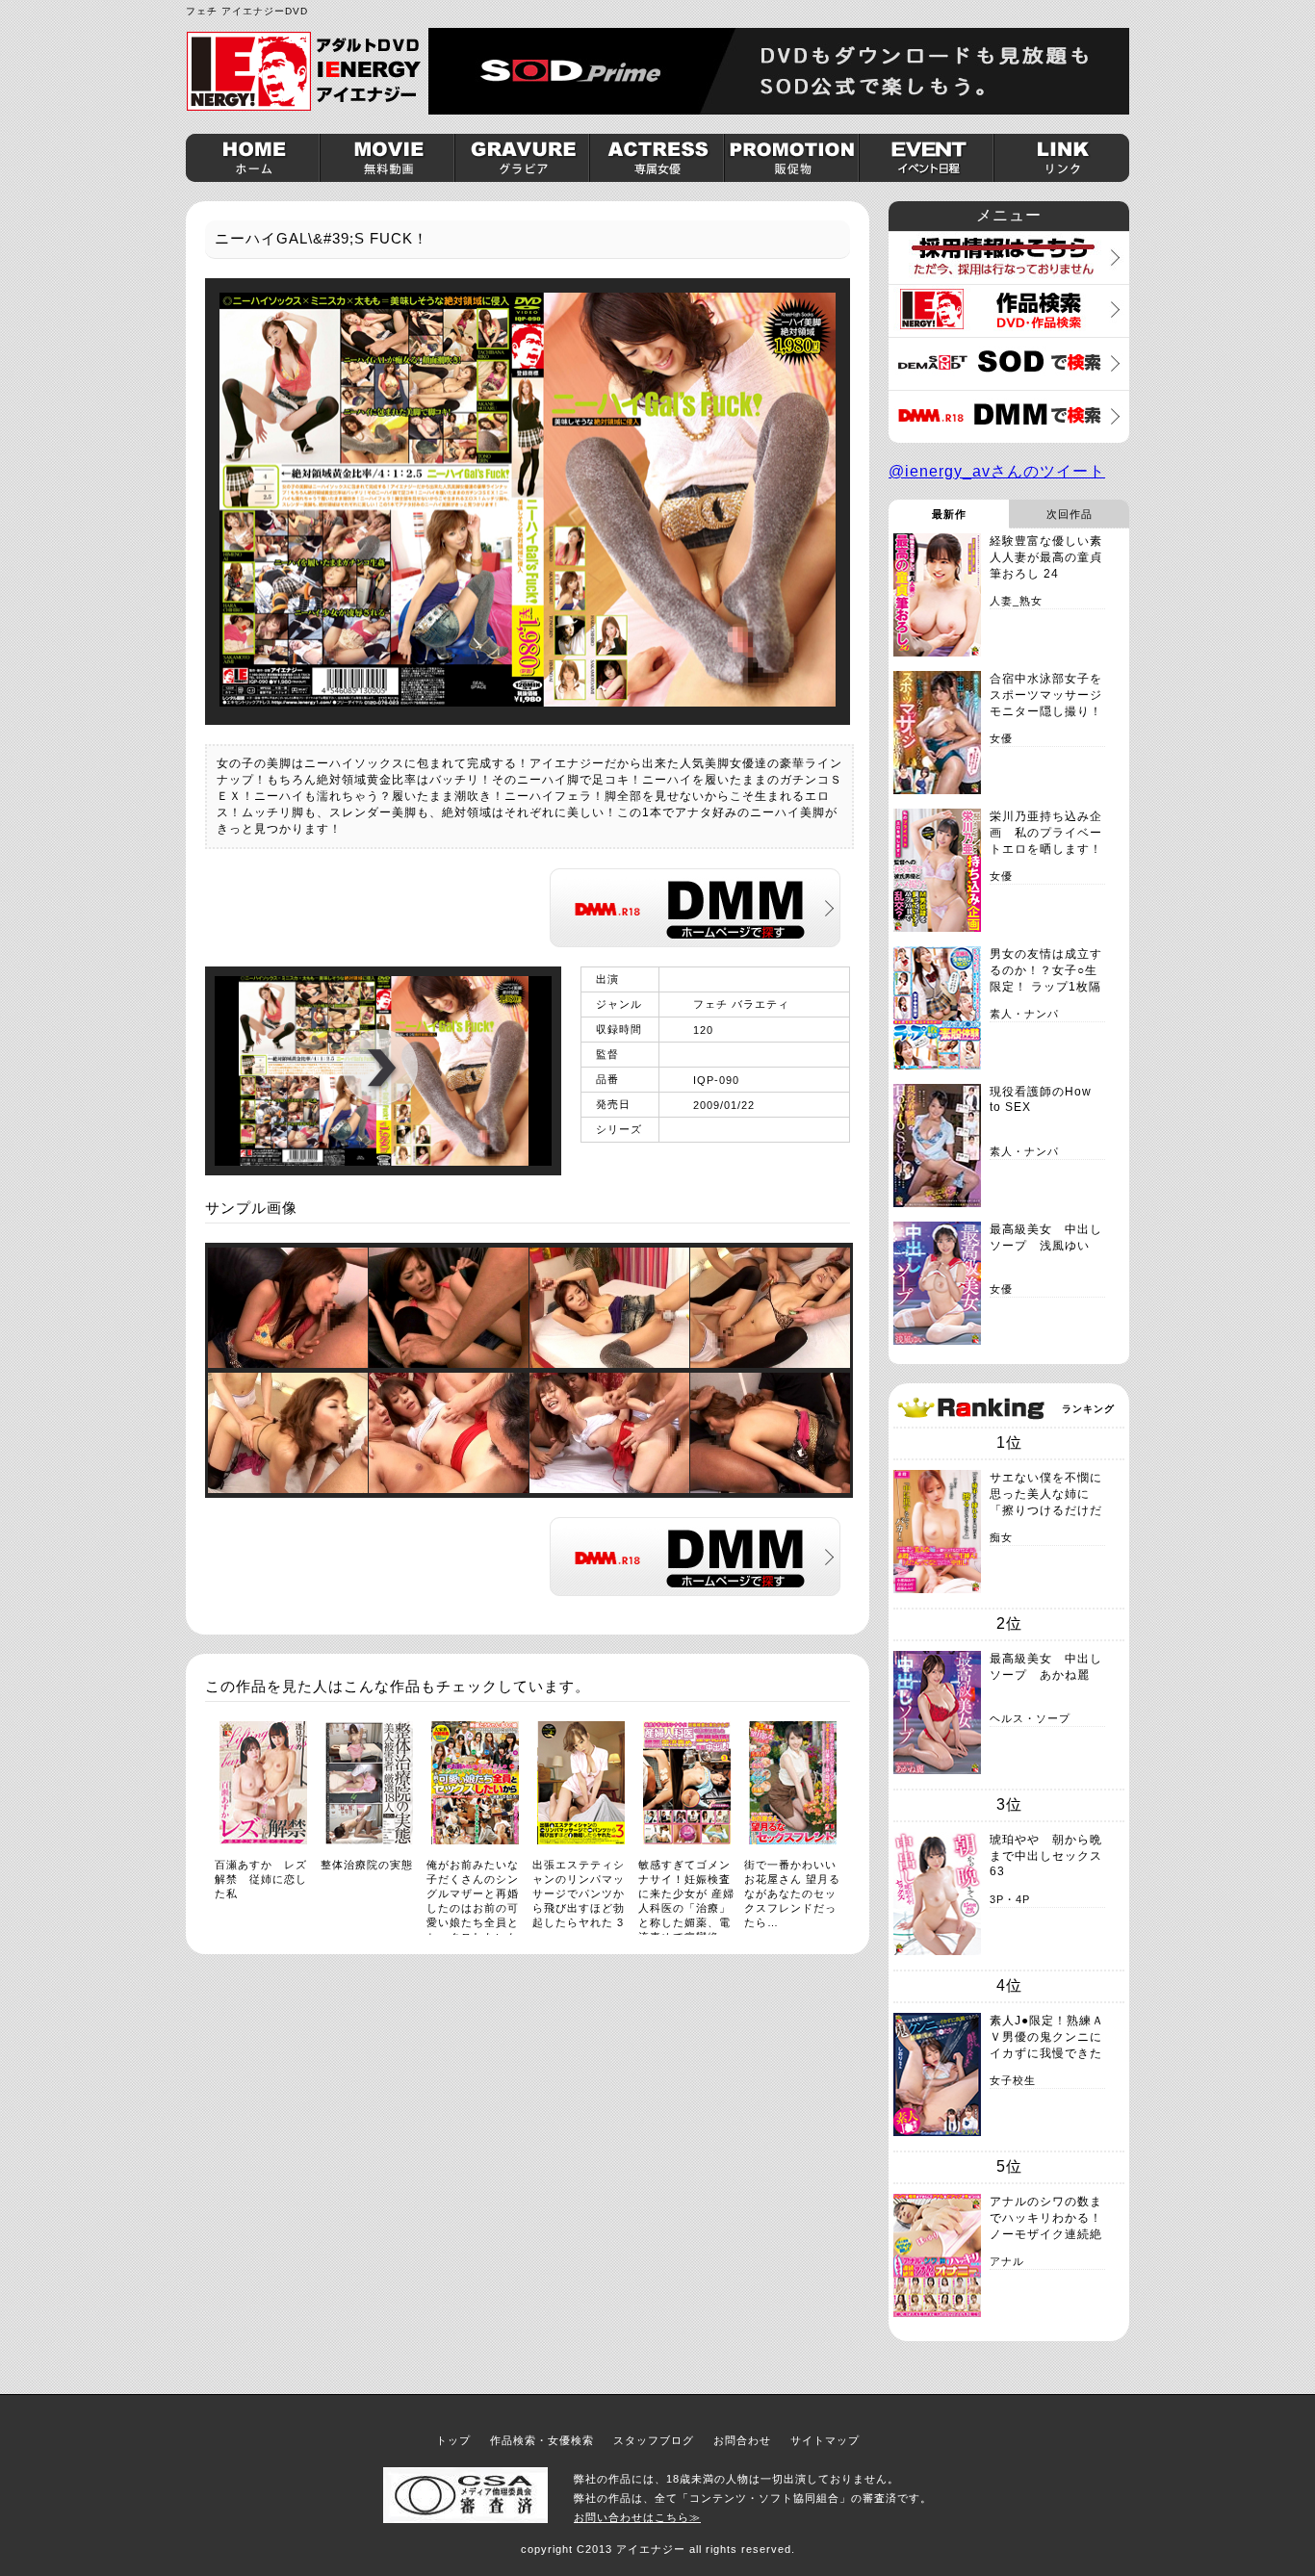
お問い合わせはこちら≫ (637, 2517)
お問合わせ (742, 2440)
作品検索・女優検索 (542, 2440)
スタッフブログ (654, 2440)
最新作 (949, 514)
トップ (453, 2440)
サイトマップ (825, 2440)
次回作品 (1070, 514)
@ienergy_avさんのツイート (997, 471)
